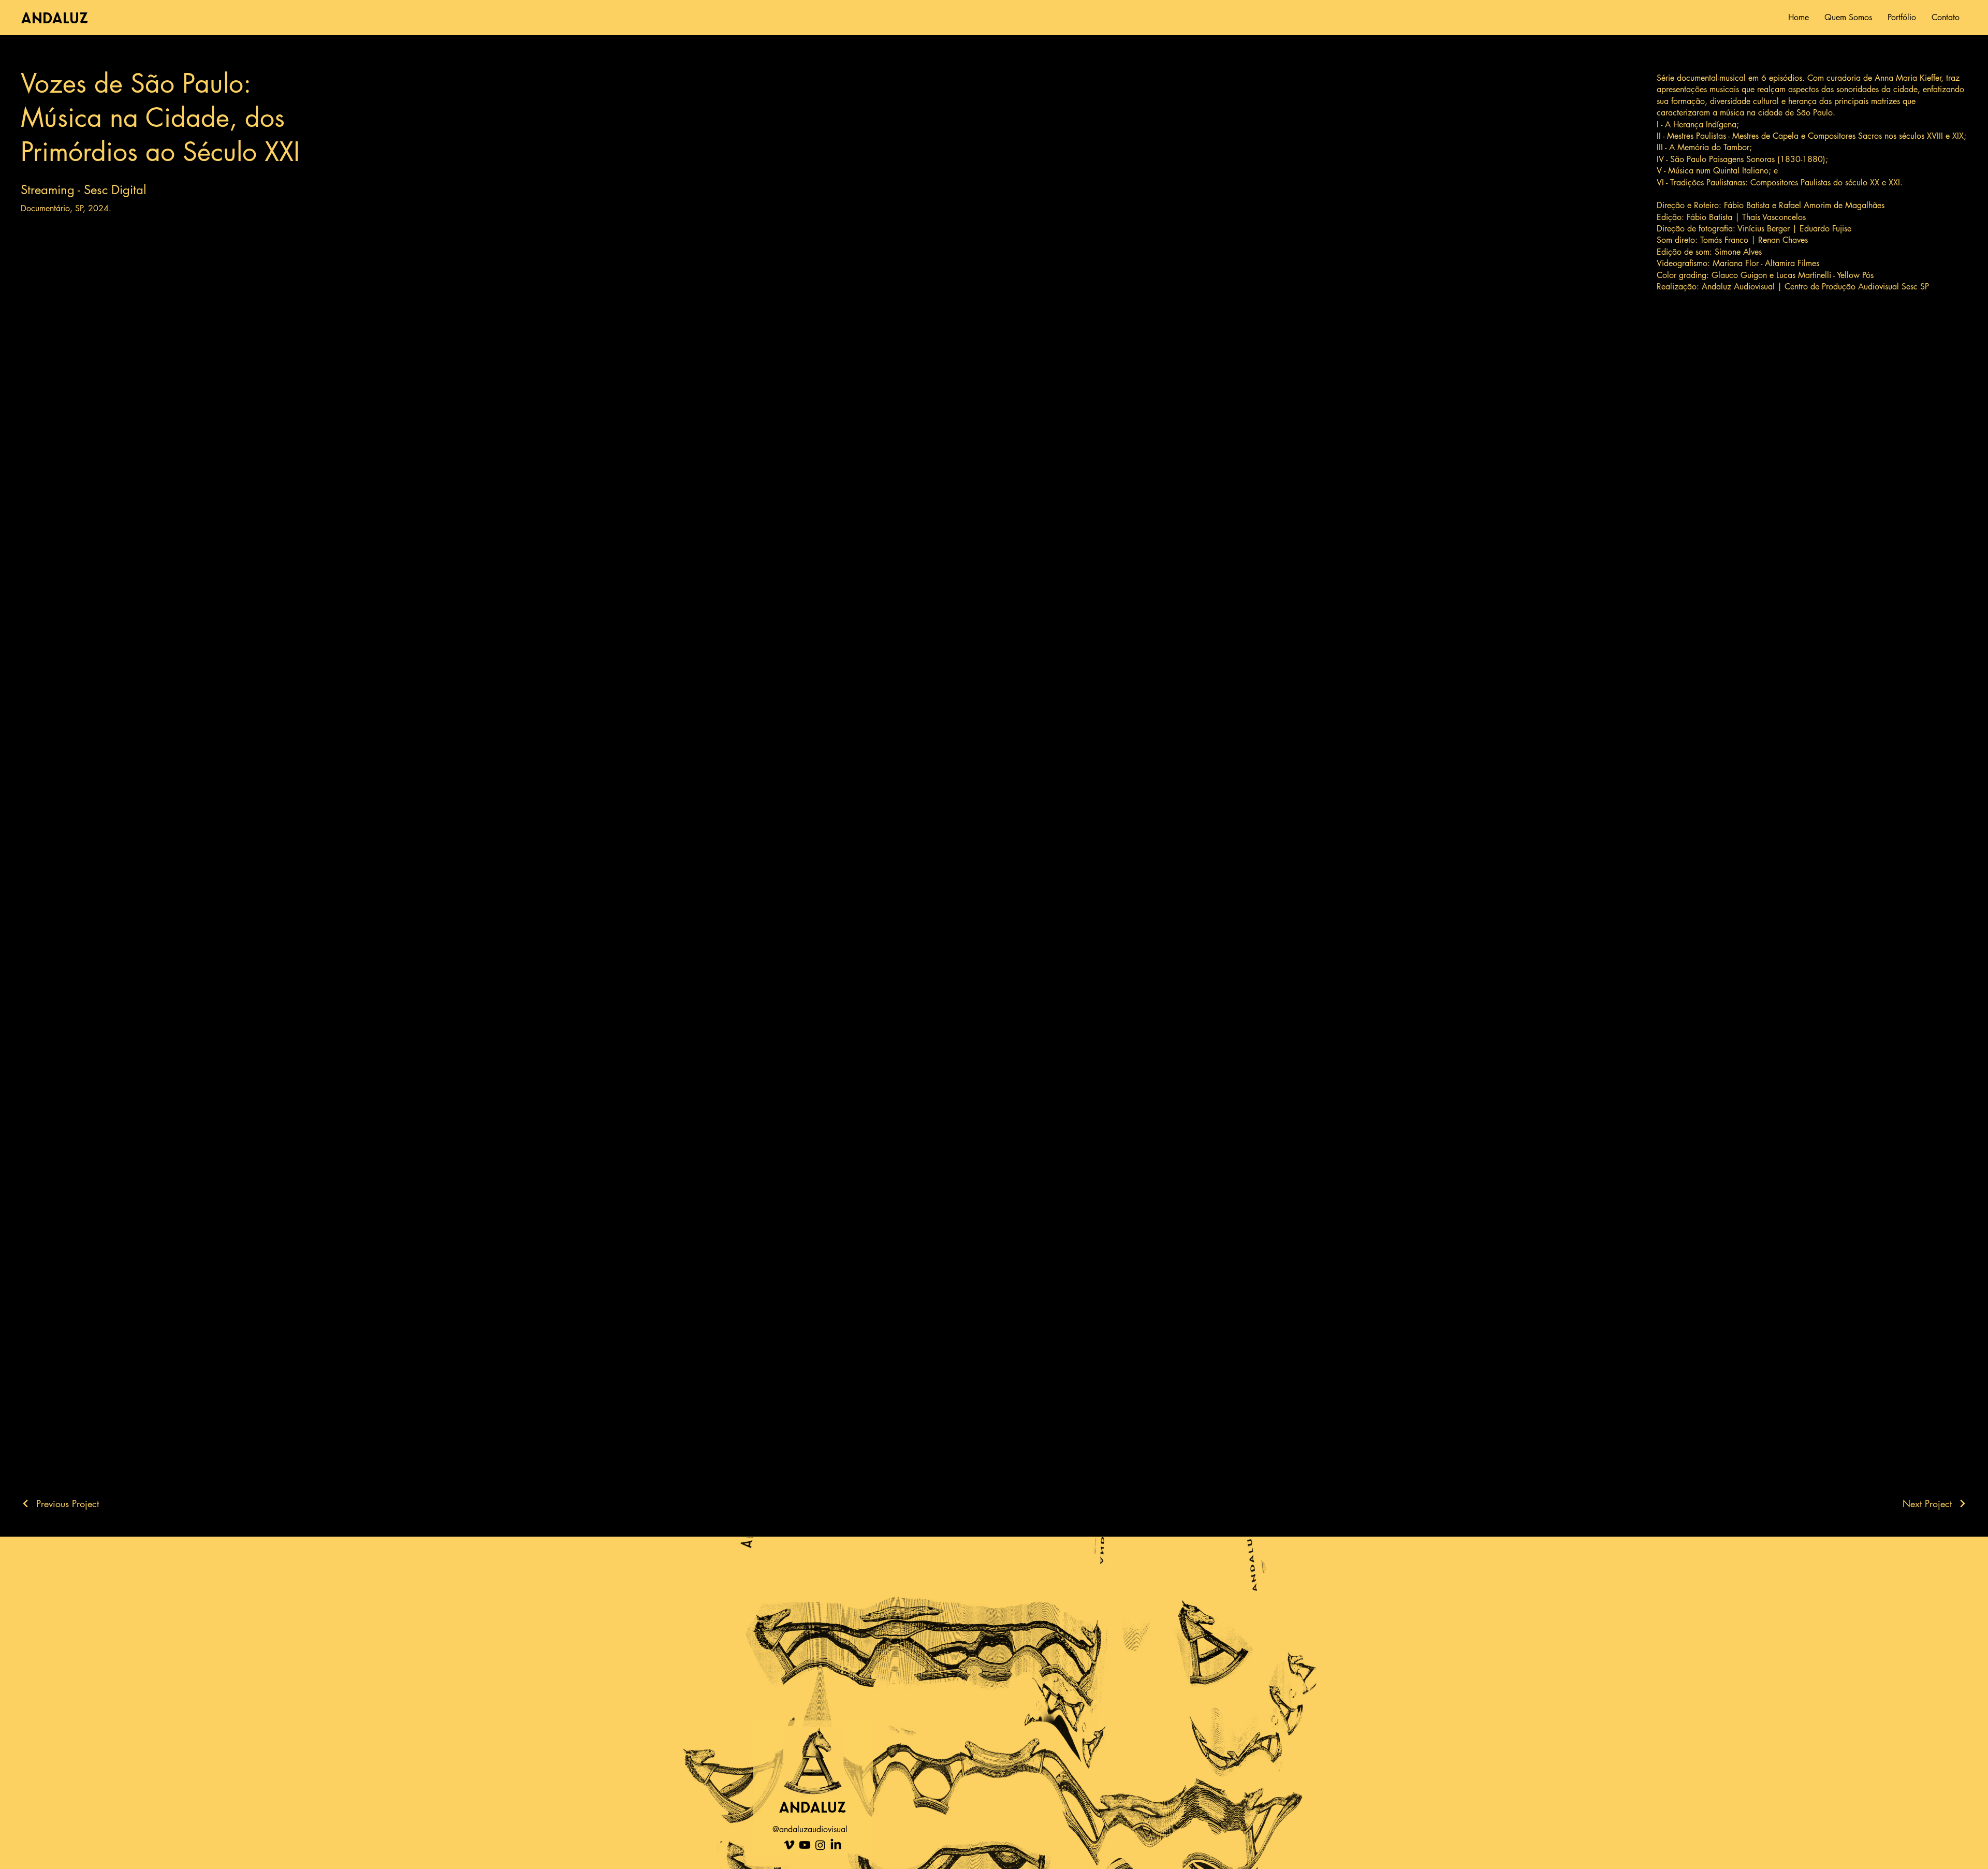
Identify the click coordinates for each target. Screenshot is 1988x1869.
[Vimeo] (789, 1845)
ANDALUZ (59, 17)
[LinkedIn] (836, 1845)
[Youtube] (805, 1845)
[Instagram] (820, 1845)
